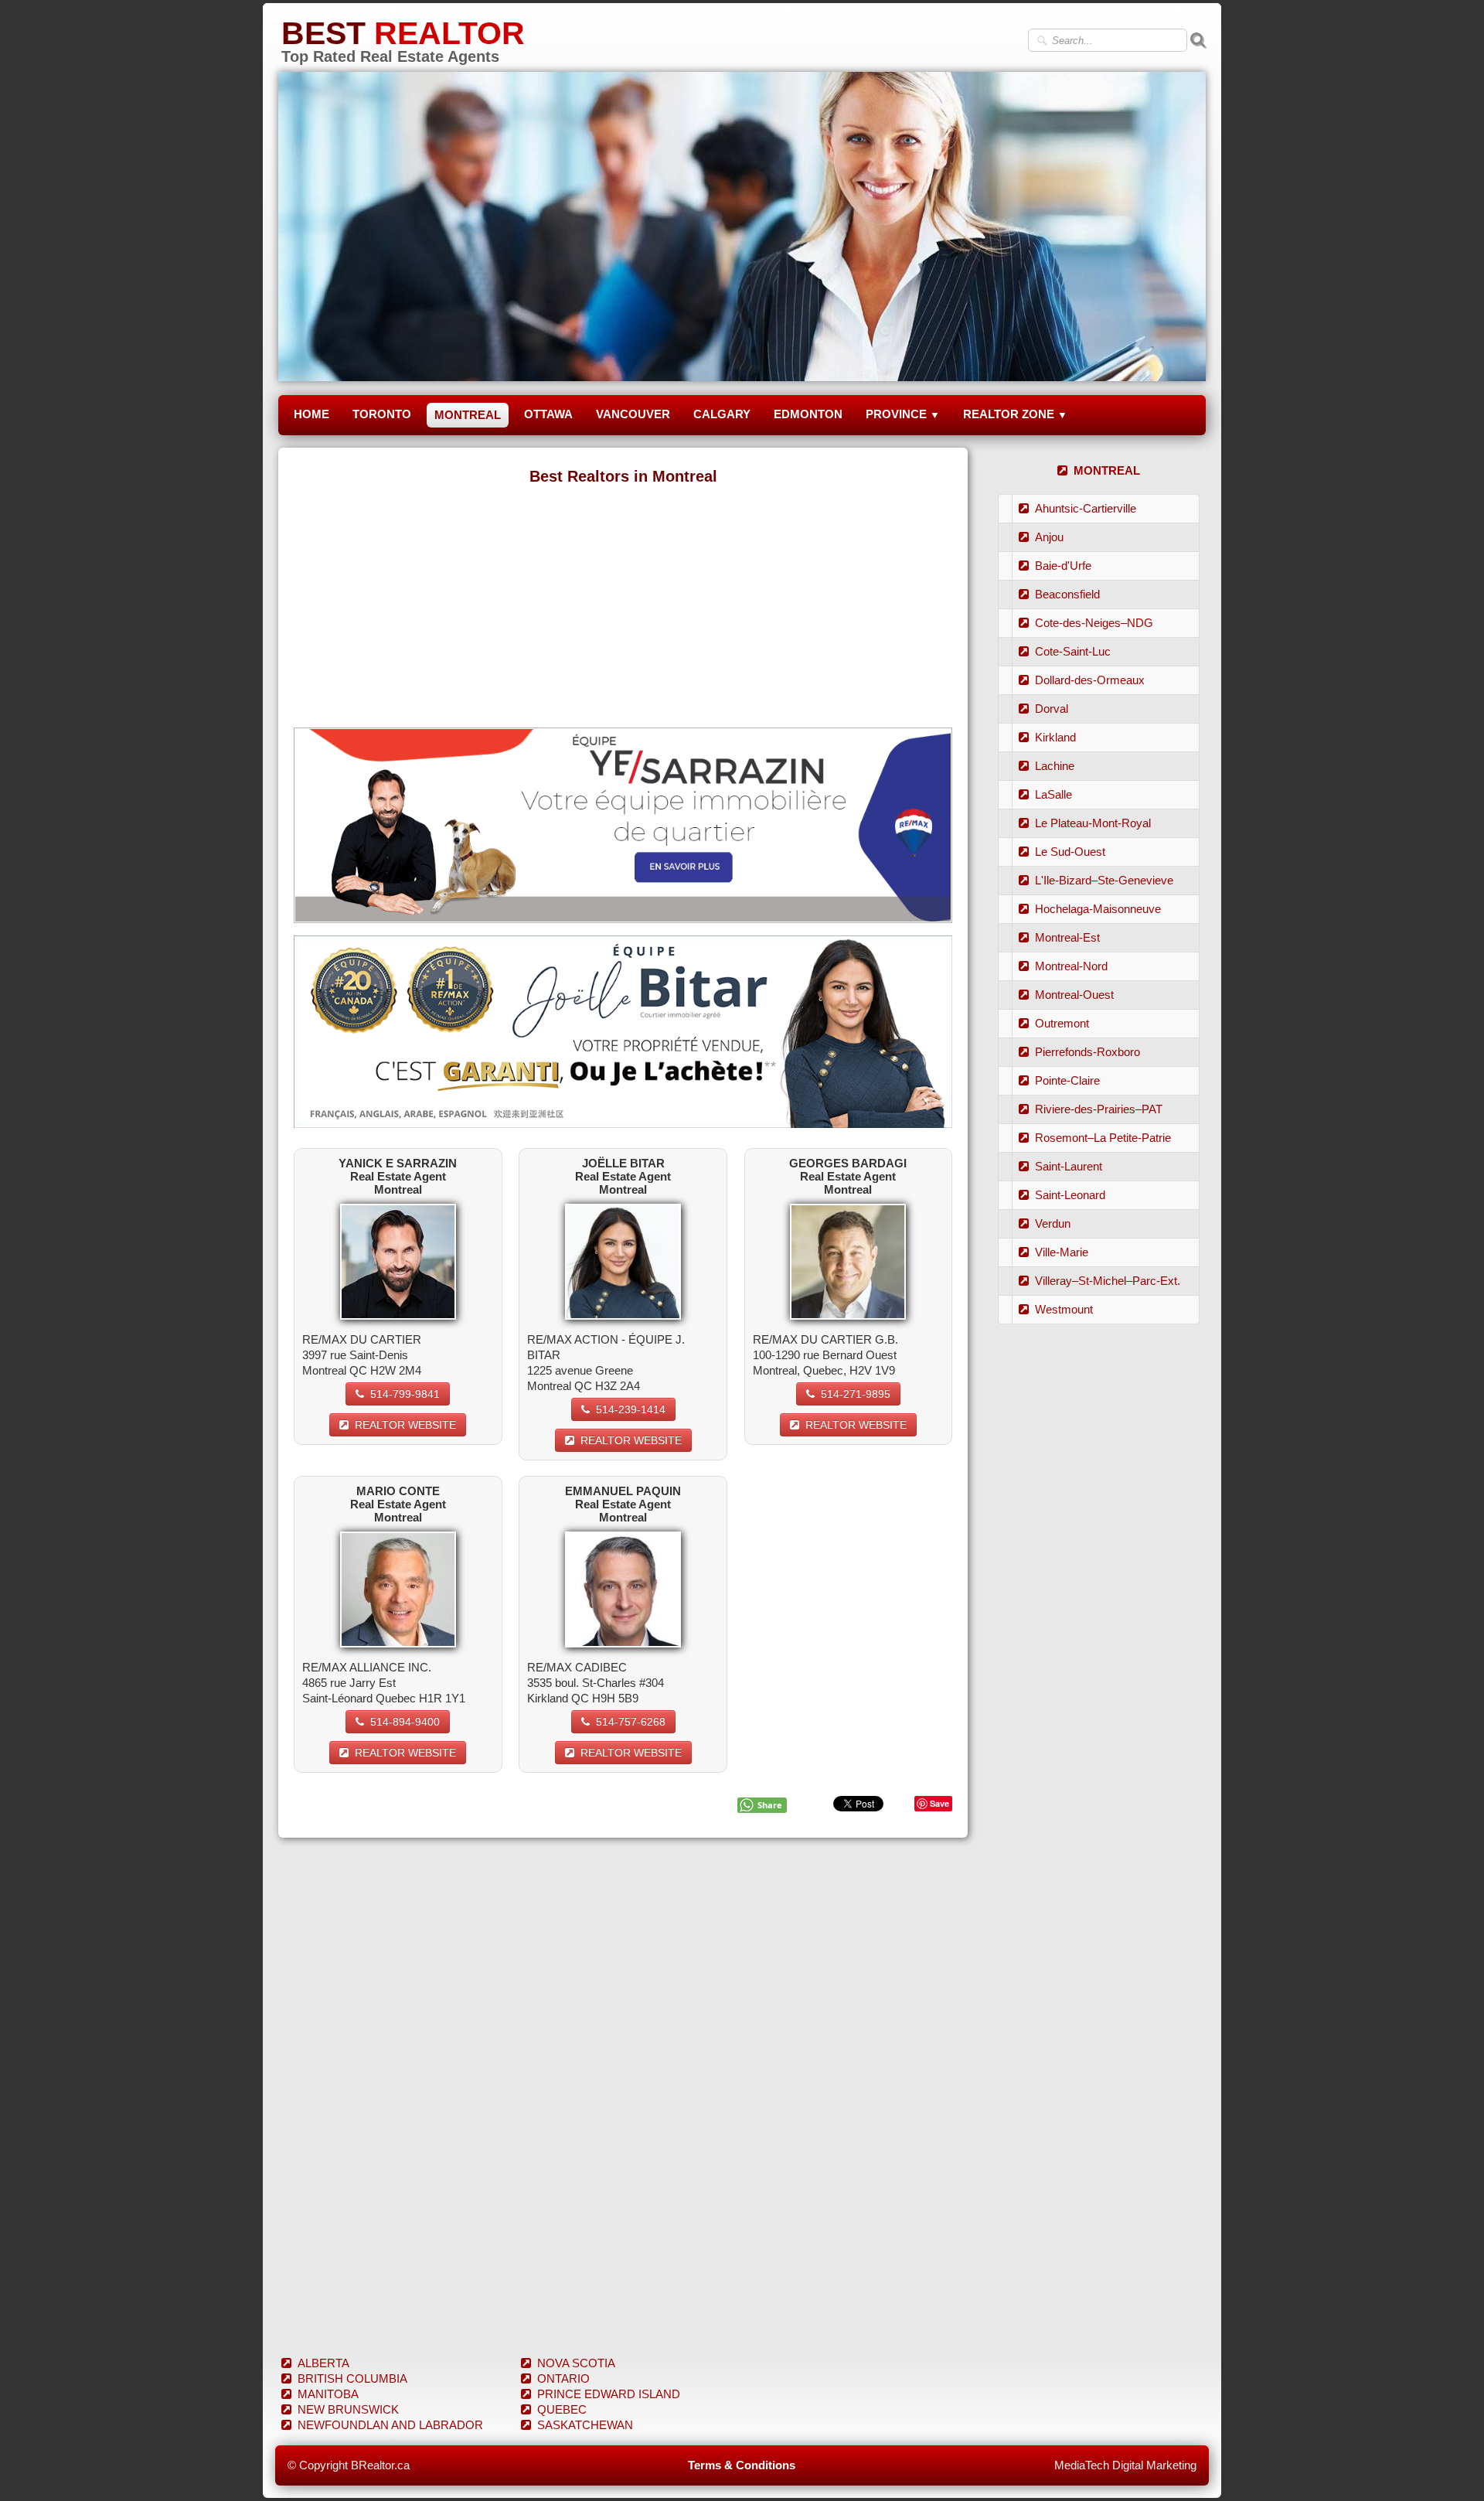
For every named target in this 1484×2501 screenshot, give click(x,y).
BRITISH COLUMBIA (352, 2378)
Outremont (1062, 1023)
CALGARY (722, 414)
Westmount (1064, 1309)
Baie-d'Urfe (1063, 566)
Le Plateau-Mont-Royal (1093, 823)
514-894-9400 (405, 1722)
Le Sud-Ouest (1070, 852)
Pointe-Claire (1067, 1080)
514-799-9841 (405, 1394)
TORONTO (382, 414)
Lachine (1055, 766)
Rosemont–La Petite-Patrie (1103, 1138)
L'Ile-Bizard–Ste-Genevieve (1104, 880)
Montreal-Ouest (1074, 995)
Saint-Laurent (1069, 1166)
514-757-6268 (631, 1722)
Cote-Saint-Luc (1073, 651)
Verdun (1053, 1223)
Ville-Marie (1062, 1252)
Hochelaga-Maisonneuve (1098, 909)
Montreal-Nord (1071, 966)
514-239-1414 (631, 1409)
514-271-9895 (856, 1394)
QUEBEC (562, 2409)
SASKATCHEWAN (585, 2425)
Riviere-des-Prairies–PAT (1099, 1109)
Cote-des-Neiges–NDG (1094, 623)
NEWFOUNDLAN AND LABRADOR (390, 2425)
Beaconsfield (1067, 594)
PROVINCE (903, 414)
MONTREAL (468, 415)
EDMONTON (808, 414)
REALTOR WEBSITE (405, 1425)
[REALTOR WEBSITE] (398, 1261)
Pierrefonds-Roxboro (1087, 1052)
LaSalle (1053, 794)
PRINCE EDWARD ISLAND (609, 2394)
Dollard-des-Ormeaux (1090, 680)
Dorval (1052, 709)
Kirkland (1055, 737)
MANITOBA (328, 2394)
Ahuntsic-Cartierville (1086, 508)
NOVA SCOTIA (576, 2363)
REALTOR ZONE (1015, 414)
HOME (311, 414)
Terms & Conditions (742, 2465)
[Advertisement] (623, 604)
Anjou (1049, 537)
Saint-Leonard (1070, 1195)
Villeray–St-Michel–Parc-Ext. (1108, 1281)
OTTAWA (548, 414)
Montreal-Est (1067, 937)
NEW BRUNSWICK (348, 2409)
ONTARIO (563, 2378)
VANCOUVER (633, 414)
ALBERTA (323, 2363)
